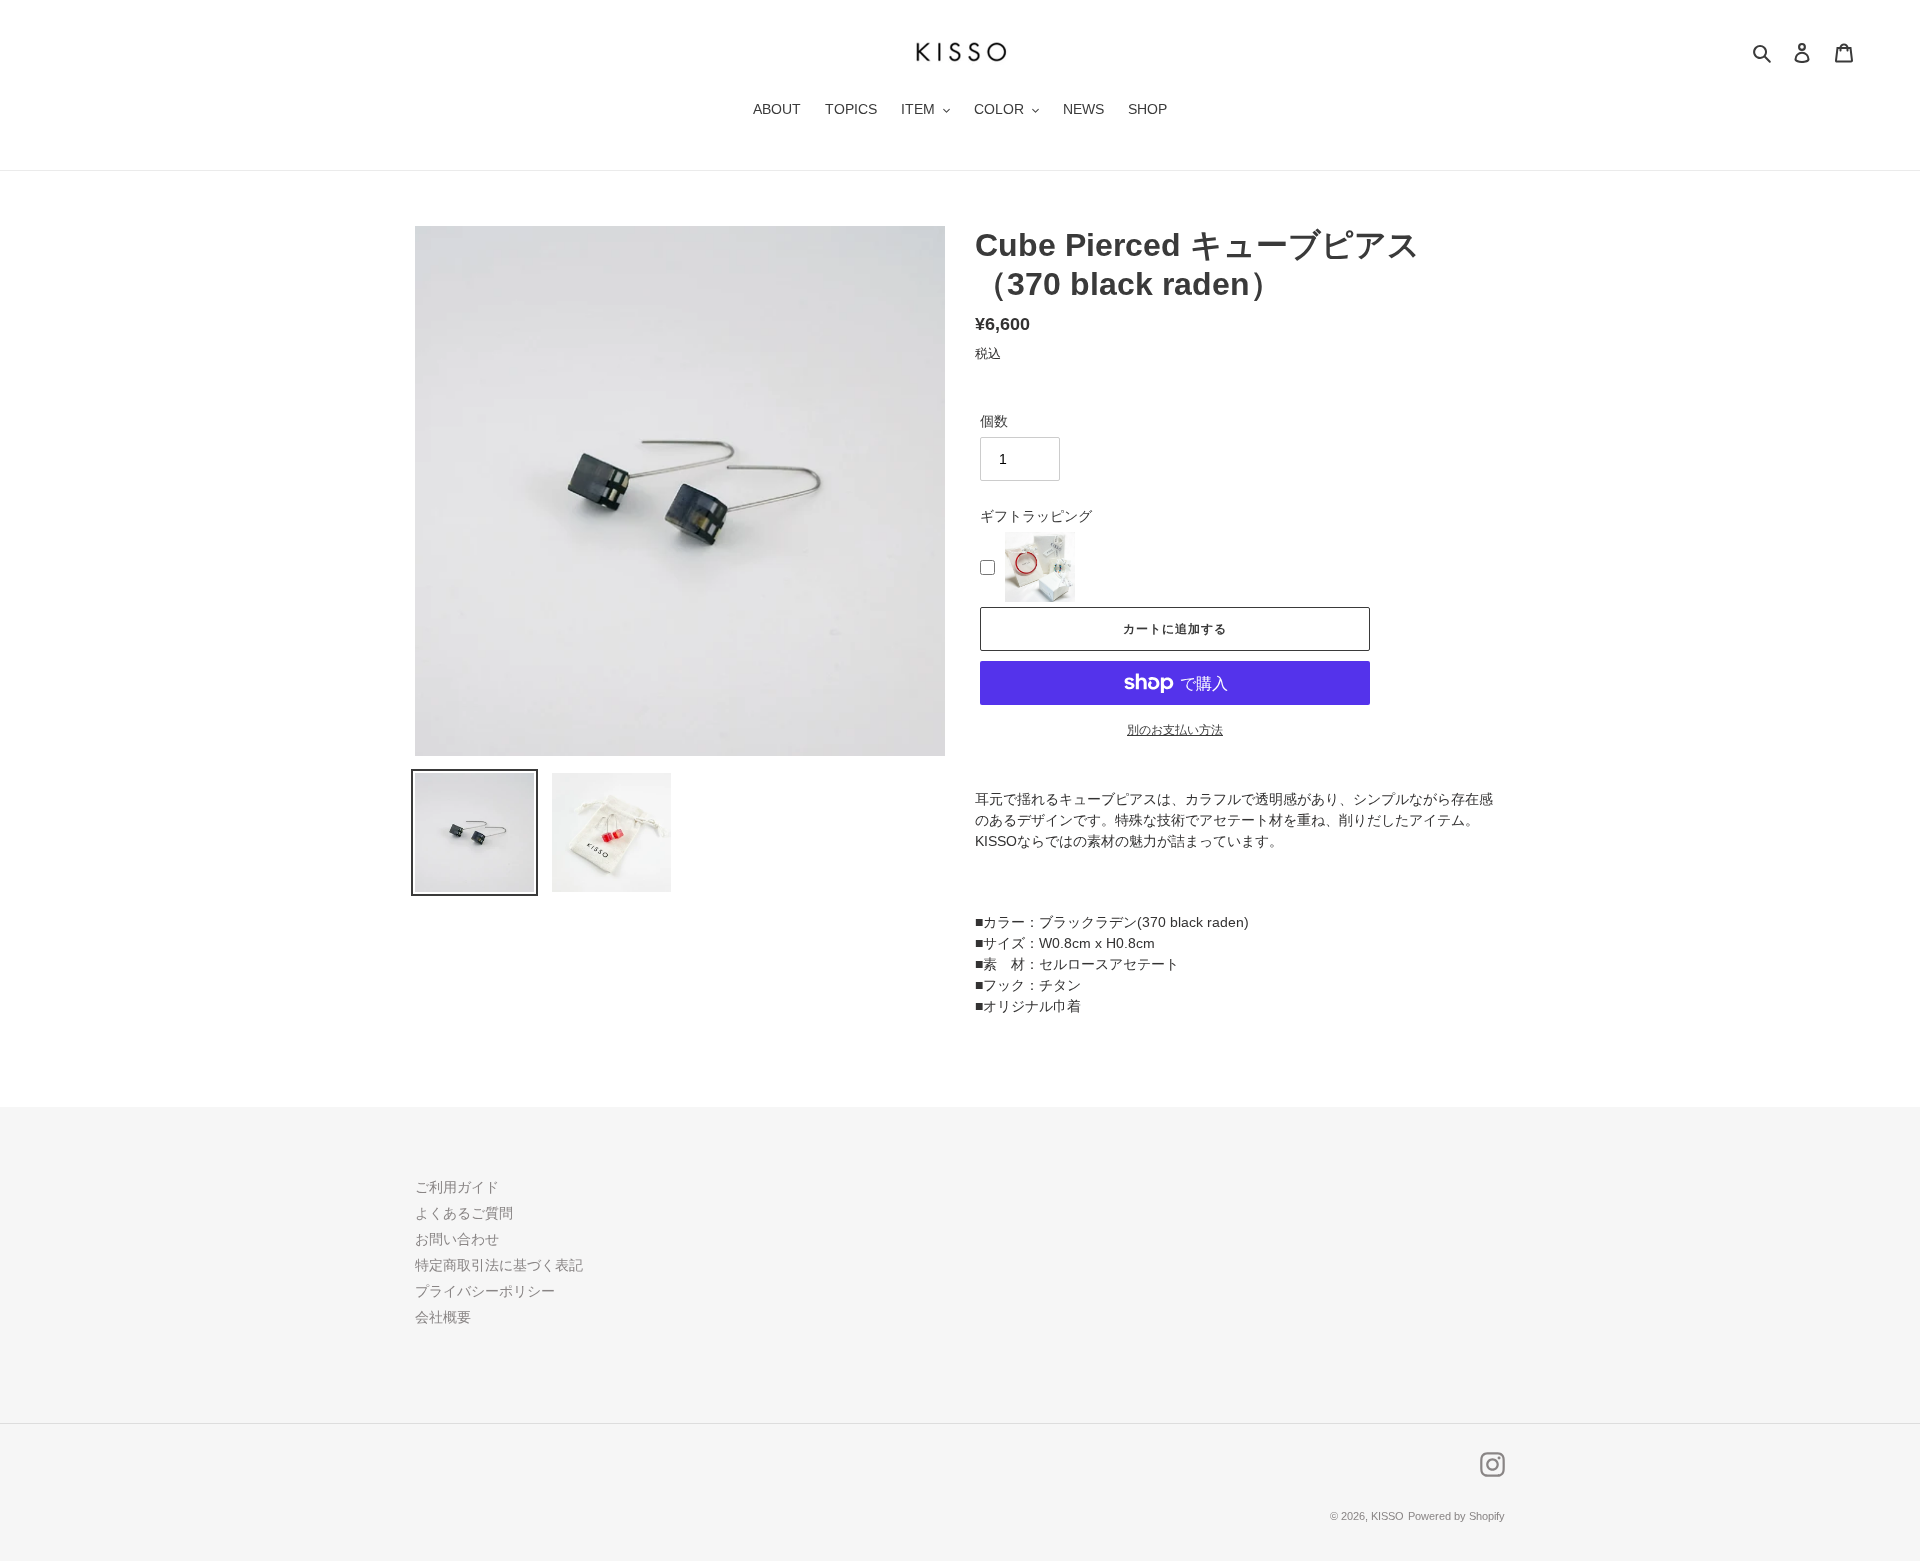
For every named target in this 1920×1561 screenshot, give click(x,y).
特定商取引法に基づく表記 (499, 1265)
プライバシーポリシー (485, 1291)
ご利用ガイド (457, 1187)
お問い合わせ (457, 1239)
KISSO (1387, 1516)
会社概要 (443, 1317)
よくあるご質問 (464, 1213)
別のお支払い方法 (1175, 730)
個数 (994, 421)
